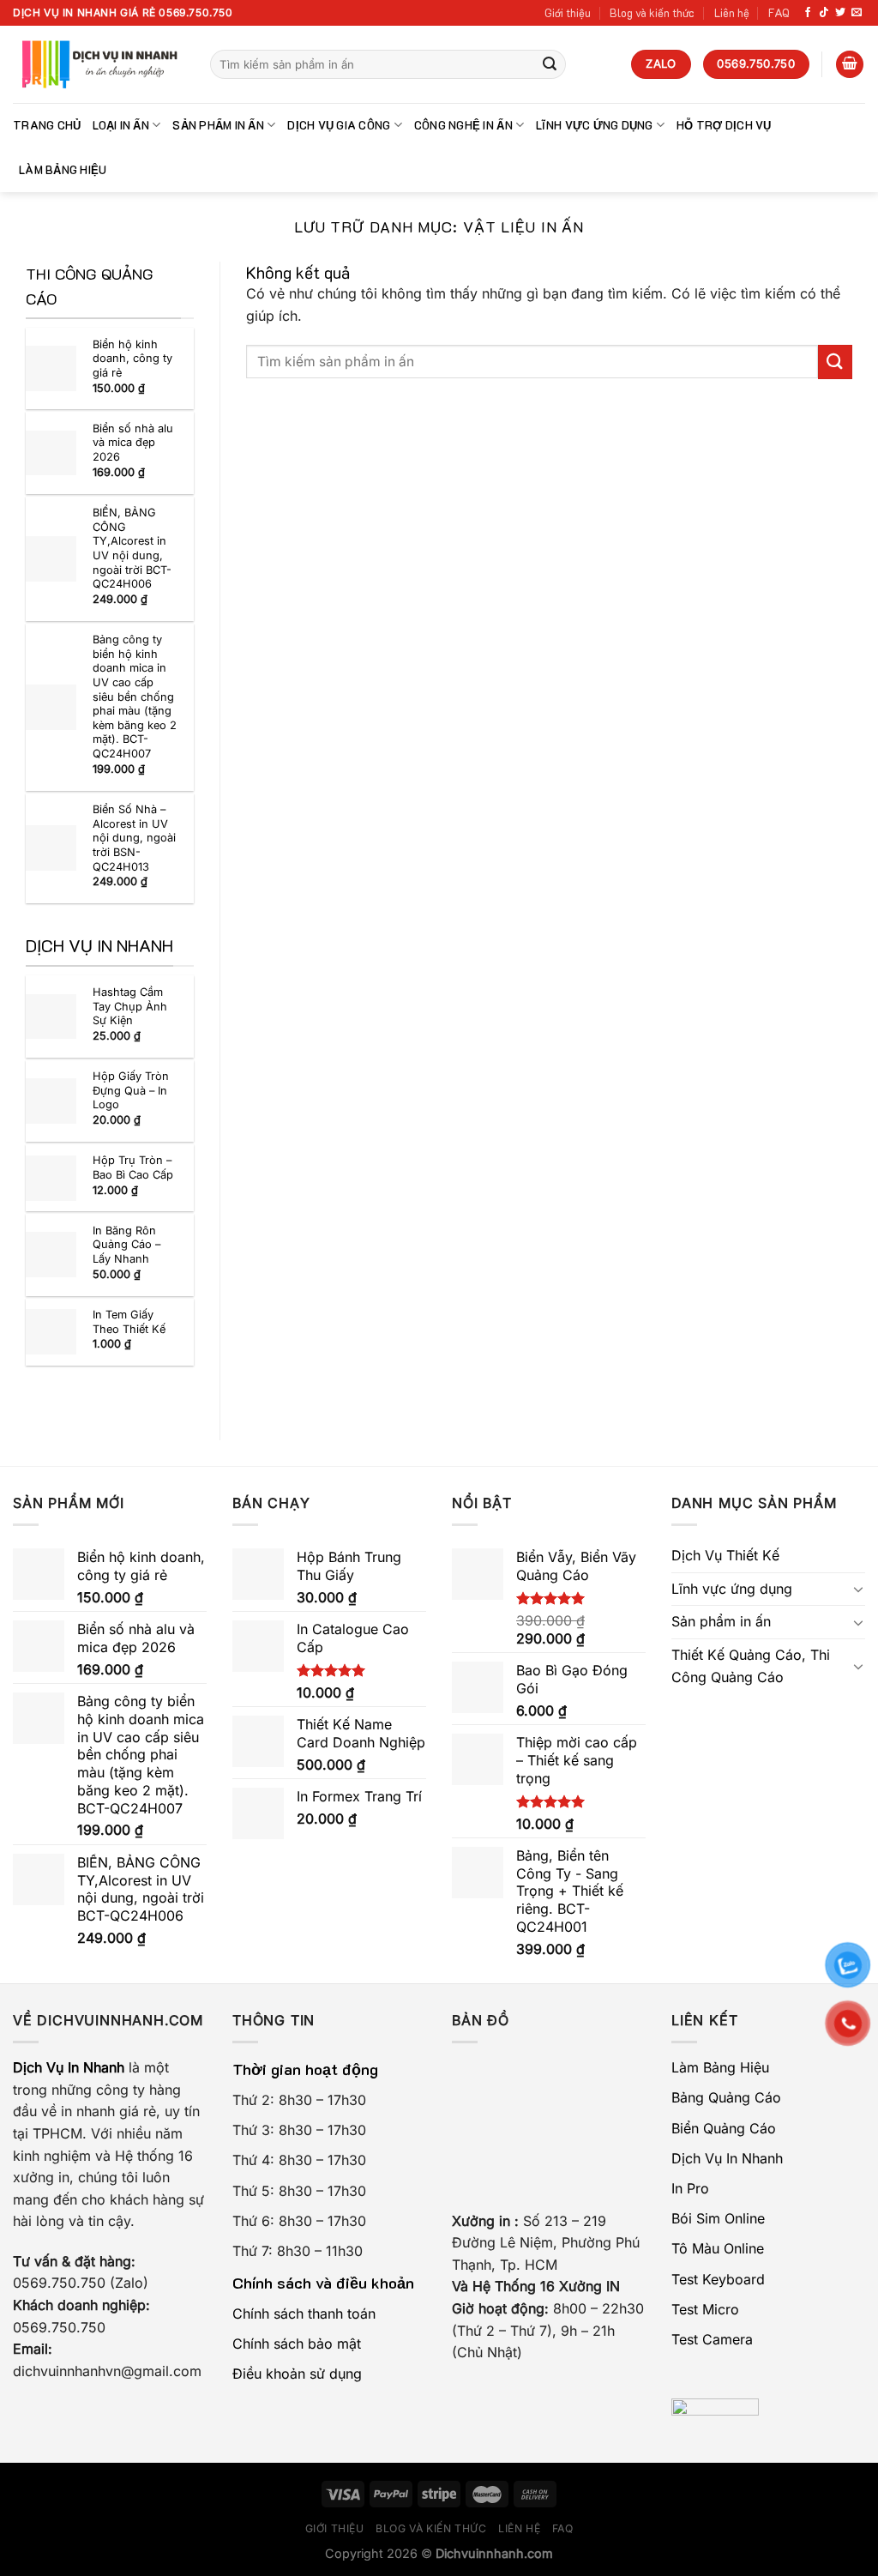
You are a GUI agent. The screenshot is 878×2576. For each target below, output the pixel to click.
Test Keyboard (718, 2279)
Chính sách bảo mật (297, 2344)
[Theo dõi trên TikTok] (824, 13)
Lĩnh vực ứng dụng (594, 125)
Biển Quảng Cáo (724, 2128)
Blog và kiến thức (652, 13)
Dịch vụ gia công (339, 125)
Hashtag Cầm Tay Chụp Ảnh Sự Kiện (130, 1006)
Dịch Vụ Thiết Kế (725, 1555)
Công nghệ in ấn (463, 125)
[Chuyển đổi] (858, 1589)
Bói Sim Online (718, 2218)
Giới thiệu (568, 13)
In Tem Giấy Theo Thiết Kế (129, 1322)
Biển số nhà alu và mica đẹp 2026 (133, 443)
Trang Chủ (47, 125)
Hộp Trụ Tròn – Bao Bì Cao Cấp (133, 1167)
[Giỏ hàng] (850, 65)
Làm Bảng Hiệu (63, 170)
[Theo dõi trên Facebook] (808, 13)
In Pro (690, 2188)
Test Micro (705, 2309)
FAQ (779, 13)
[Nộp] (550, 64)
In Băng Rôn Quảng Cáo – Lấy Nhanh (126, 1245)
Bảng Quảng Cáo (726, 2097)
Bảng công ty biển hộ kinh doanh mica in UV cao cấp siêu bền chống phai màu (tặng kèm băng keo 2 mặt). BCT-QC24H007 (135, 697)
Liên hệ (732, 13)
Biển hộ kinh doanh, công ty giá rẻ (132, 359)
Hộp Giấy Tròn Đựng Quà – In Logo (131, 1090)
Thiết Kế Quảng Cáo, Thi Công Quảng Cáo (751, 1666)
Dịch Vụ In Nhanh (727, 2158)
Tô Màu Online (718, 2248)
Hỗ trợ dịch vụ (724, 125)
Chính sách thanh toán (304, 2314)
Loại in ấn (121, 125)
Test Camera (712, 2339)
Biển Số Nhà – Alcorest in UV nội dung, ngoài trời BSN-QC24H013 (134, 838)
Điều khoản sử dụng (297, 2374)
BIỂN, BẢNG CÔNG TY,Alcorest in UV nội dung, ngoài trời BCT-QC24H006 (132, 548)
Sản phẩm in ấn (218, 125)
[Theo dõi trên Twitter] (840, 13)
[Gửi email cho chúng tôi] (857, 13)
